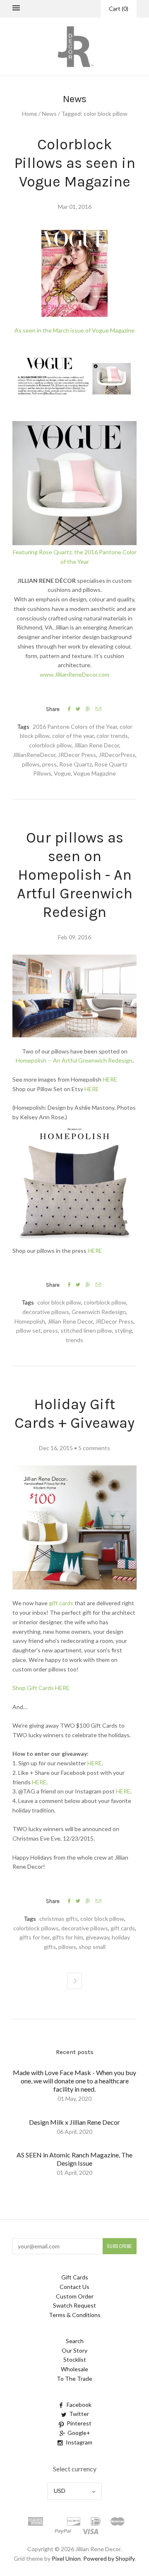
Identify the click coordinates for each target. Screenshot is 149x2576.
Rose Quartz (76, 764)
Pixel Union (66, 2558)
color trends (112, 736)
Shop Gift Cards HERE (41, 1688)
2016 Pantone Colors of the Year (75, 727)
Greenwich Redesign (99, 1312)
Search (75, 2341)
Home (30, 114)
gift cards (61, 1603)
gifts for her (35, 1937)
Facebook (79, 2405)
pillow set (29, 1330)
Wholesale (74, 2369)
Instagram (79, 2442)
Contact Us (74, 2287)
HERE (110, 1079)
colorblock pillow (50, 745)
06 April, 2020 (74, 2132)
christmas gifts (59, 1919)
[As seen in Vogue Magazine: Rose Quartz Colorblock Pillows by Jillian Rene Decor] (74, 416)
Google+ (79, 2433)
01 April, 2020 (74, 2173)
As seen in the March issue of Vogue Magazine (74, 330)
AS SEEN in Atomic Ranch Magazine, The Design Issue (74, 2159)
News (49, 114)
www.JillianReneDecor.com (74, 674)
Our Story (74, 2350)
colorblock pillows (36, 1928)
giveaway (97, 1937)
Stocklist (75, 2359)
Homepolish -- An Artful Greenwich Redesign (74, 1060)
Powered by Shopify (109, 2558)
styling (123, 1330)
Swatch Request (74, 2305)
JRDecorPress (117, 755)
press (49, 764)
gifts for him (68, 1937)
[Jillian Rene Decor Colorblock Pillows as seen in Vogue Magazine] (74, 321)
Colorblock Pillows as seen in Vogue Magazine (75, 163)
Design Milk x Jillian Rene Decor (74, 2122)
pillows (31, 764)
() (119, 8)
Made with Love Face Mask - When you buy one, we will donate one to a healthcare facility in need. (74, 2081)
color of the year (73, 736)
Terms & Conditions (75, 2315)
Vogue (62, 773)
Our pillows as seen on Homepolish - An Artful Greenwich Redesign (75, 875)
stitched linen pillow (86, 1330)
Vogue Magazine (95, 773)
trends (74, 1340)
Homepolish (30, 1321)
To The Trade (74, 2378)
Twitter (79, 2414)
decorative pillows (46, 1312)
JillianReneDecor (34, 755)
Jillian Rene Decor (97, 745)
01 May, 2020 (74, 2098)
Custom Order (75, 2296)
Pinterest (79, 2423)
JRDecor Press (77, 755)
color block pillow (59, 1302)
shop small (92, 1947)
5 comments (94, 1448)
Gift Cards (75, 2277)
